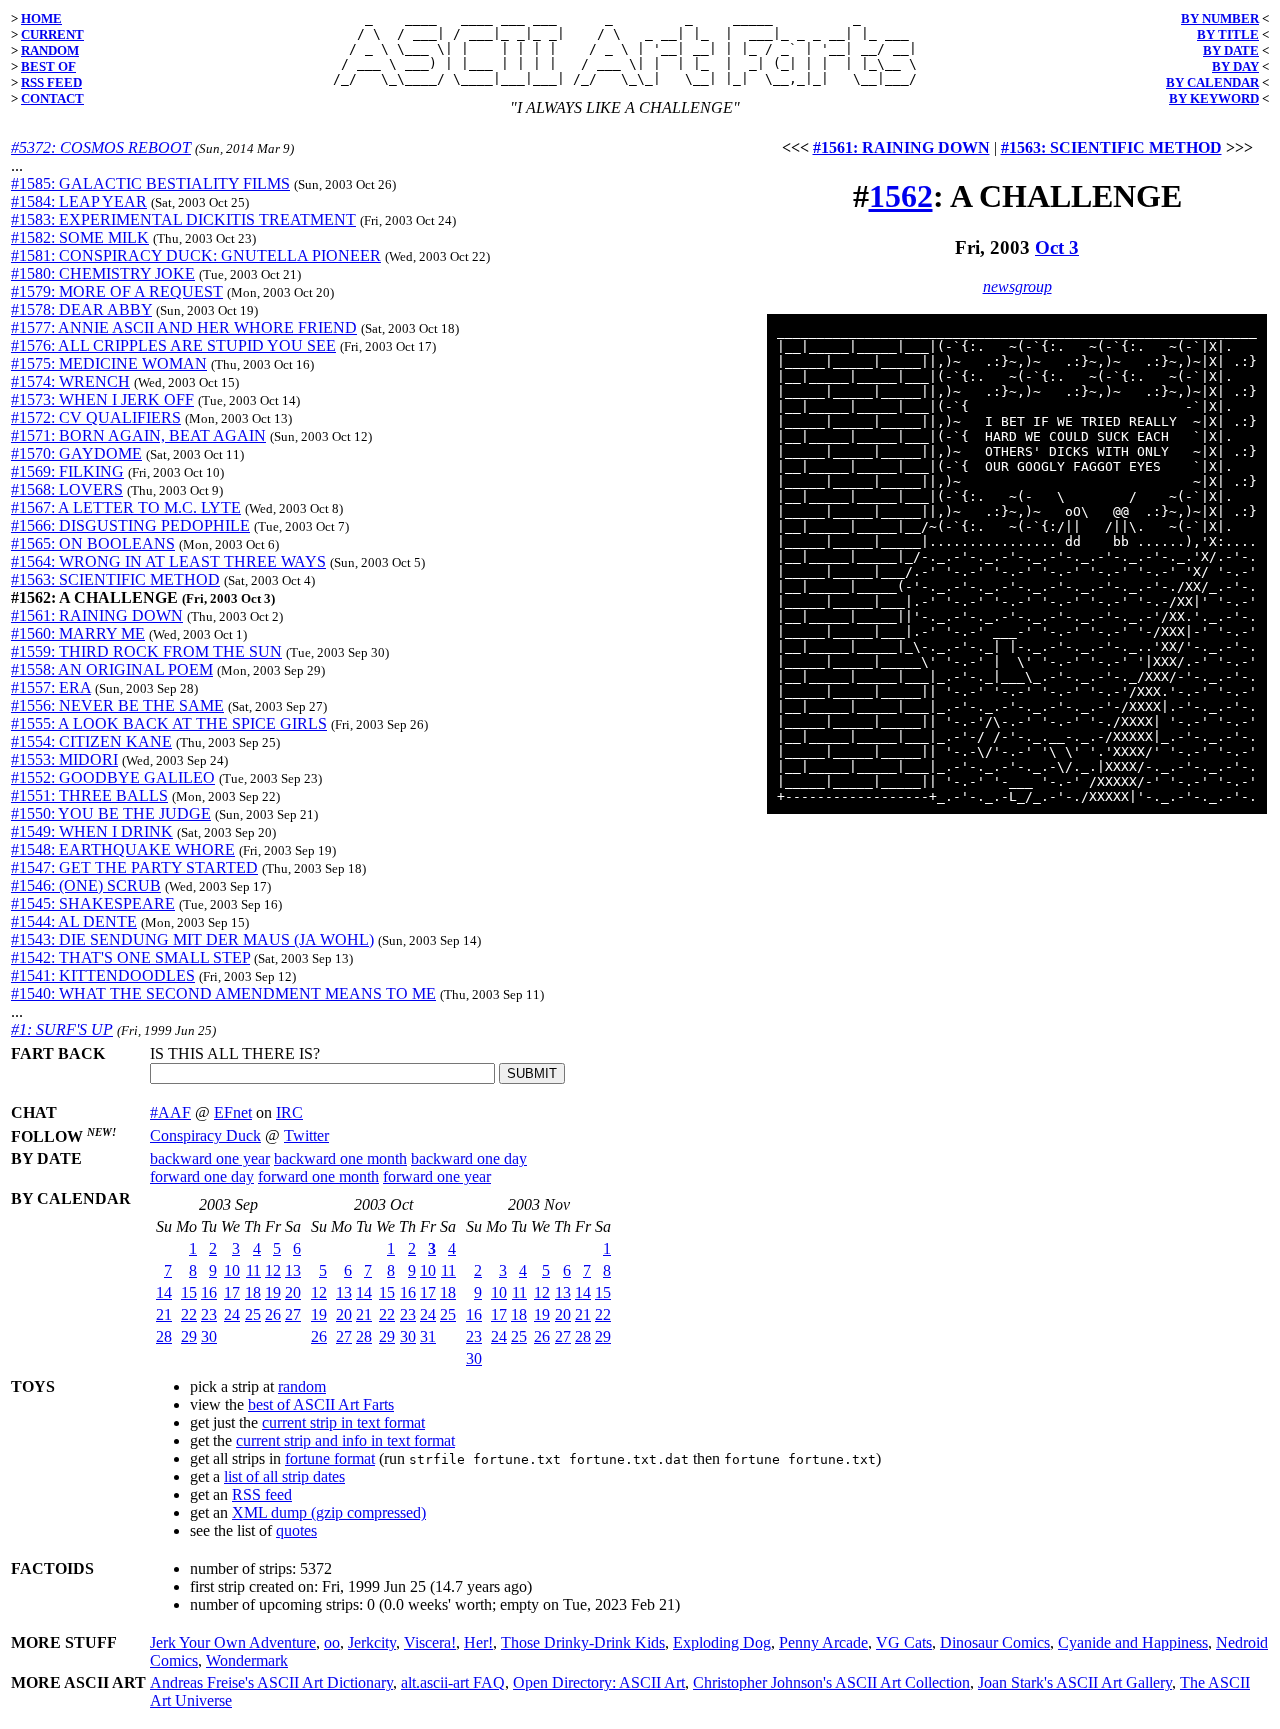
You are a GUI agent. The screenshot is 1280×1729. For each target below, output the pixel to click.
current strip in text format (343, 1422)
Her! (478, 1642)
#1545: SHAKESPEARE (93, 903)
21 (164, 1314)
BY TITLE (1228, 34)
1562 (901, 196)
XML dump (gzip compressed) (329, 1512)
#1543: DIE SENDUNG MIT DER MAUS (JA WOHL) (192, 939)
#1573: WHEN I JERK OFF (102, 399)
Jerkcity (372, 1642)
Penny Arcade (823, 1642)
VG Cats (904, 1642)
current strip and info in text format (345, 1440)
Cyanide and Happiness (1133, 1642)
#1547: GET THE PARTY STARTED (134, 867)
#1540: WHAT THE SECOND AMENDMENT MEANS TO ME (223, 993)
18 (253, 1292)
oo (332, 1642)
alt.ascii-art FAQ (453, 1682)
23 (209, 1314)
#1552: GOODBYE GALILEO (113, 777)
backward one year (210, 1158)
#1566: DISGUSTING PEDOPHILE (130, 525)
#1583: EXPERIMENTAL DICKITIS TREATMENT (183, 219)
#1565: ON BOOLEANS (93, 543)
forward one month (318, 1176)
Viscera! (430, 1642)
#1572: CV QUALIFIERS (96, 417)
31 (428, 1336)
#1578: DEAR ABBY (81, 309)
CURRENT (52, 34)
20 (293, 1292)
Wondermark (247, 1660)
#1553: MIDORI (64, 759)
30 (209, 1336)
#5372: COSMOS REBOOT (101, 147)
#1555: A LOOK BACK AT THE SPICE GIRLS (169, 723)
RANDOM (50, 50)
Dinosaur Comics (995, 1642)
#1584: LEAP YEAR (79, 201)
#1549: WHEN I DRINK (92, 831)
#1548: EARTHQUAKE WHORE (123, 849)
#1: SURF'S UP (62, 1029)
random (302, 1386)
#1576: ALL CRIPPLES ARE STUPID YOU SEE (173, 345)
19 (273, 1292)
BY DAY (1235, 66)
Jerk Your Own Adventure (233, 1642)
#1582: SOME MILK (80, 237)
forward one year (437, 1176)
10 (232, 1270)
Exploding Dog (722, 1642)
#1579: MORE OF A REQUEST (117, 291)
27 (293, 1314)
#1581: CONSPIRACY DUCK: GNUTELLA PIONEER (196, 255)
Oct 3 (1057, 247)
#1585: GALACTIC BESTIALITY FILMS (150, 183)
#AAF (170, 1112)
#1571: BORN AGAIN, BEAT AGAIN (138, 435)
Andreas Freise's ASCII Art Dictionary (271, 1682)
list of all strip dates (284, 1476)
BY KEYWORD (1214, 98)
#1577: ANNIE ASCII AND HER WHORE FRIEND (184, 327)
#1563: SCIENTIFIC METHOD (115, 579)
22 (189, 1314)
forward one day (202, 1176)
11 (253, 1270)
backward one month (340, 1158)
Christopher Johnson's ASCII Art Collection (831, 1682)
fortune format (330, 1458)
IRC (289, 1112)
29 (189, 1336)
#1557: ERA (51, 687)
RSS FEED (51, 82)
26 (273, 1314)
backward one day (469, 1158)
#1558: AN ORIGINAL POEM (112, 669)
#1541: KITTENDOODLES (103, 975)
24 (232, 1314)
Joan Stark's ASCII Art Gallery (1075, 1682)
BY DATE (1231, 50)
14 (164, 1292)
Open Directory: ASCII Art (599, 1682)
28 (164, 1336)
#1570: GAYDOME (76, 453)
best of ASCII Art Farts (321, 1404)
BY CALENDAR (1212, 82)
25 (253, 1314)
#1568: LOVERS (67, 489)
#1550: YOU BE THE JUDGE (111, 813)
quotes (296, 1530)
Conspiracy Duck (205, 1135)
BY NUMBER (1220, 18)
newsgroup (1017, 286)
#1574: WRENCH (70, 381)
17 (232, 1292)
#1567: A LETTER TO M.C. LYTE (126, 507)
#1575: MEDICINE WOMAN (109, 363)
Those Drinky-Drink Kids (583, 1642)
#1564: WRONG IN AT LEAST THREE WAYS (168, 561)
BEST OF (48, 66)
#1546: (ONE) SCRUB (86, 885)
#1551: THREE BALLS (89, 795)
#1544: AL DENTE (74, 921)
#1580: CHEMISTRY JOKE (103, 273)
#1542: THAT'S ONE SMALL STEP (130, 957)
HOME (41, 18)
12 (273, 1270)
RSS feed (262, 1494)
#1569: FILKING (67, 471)
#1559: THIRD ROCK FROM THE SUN (146, 651)
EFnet (233, 1112)
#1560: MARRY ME (78, 633)
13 (293, 1270)
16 (209, 1292)
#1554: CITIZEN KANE (91, 741)
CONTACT (52, 98)
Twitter (306, 1135)
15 (189, 1292)
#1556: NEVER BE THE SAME (117, 705)
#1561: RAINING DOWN (97, 615)
